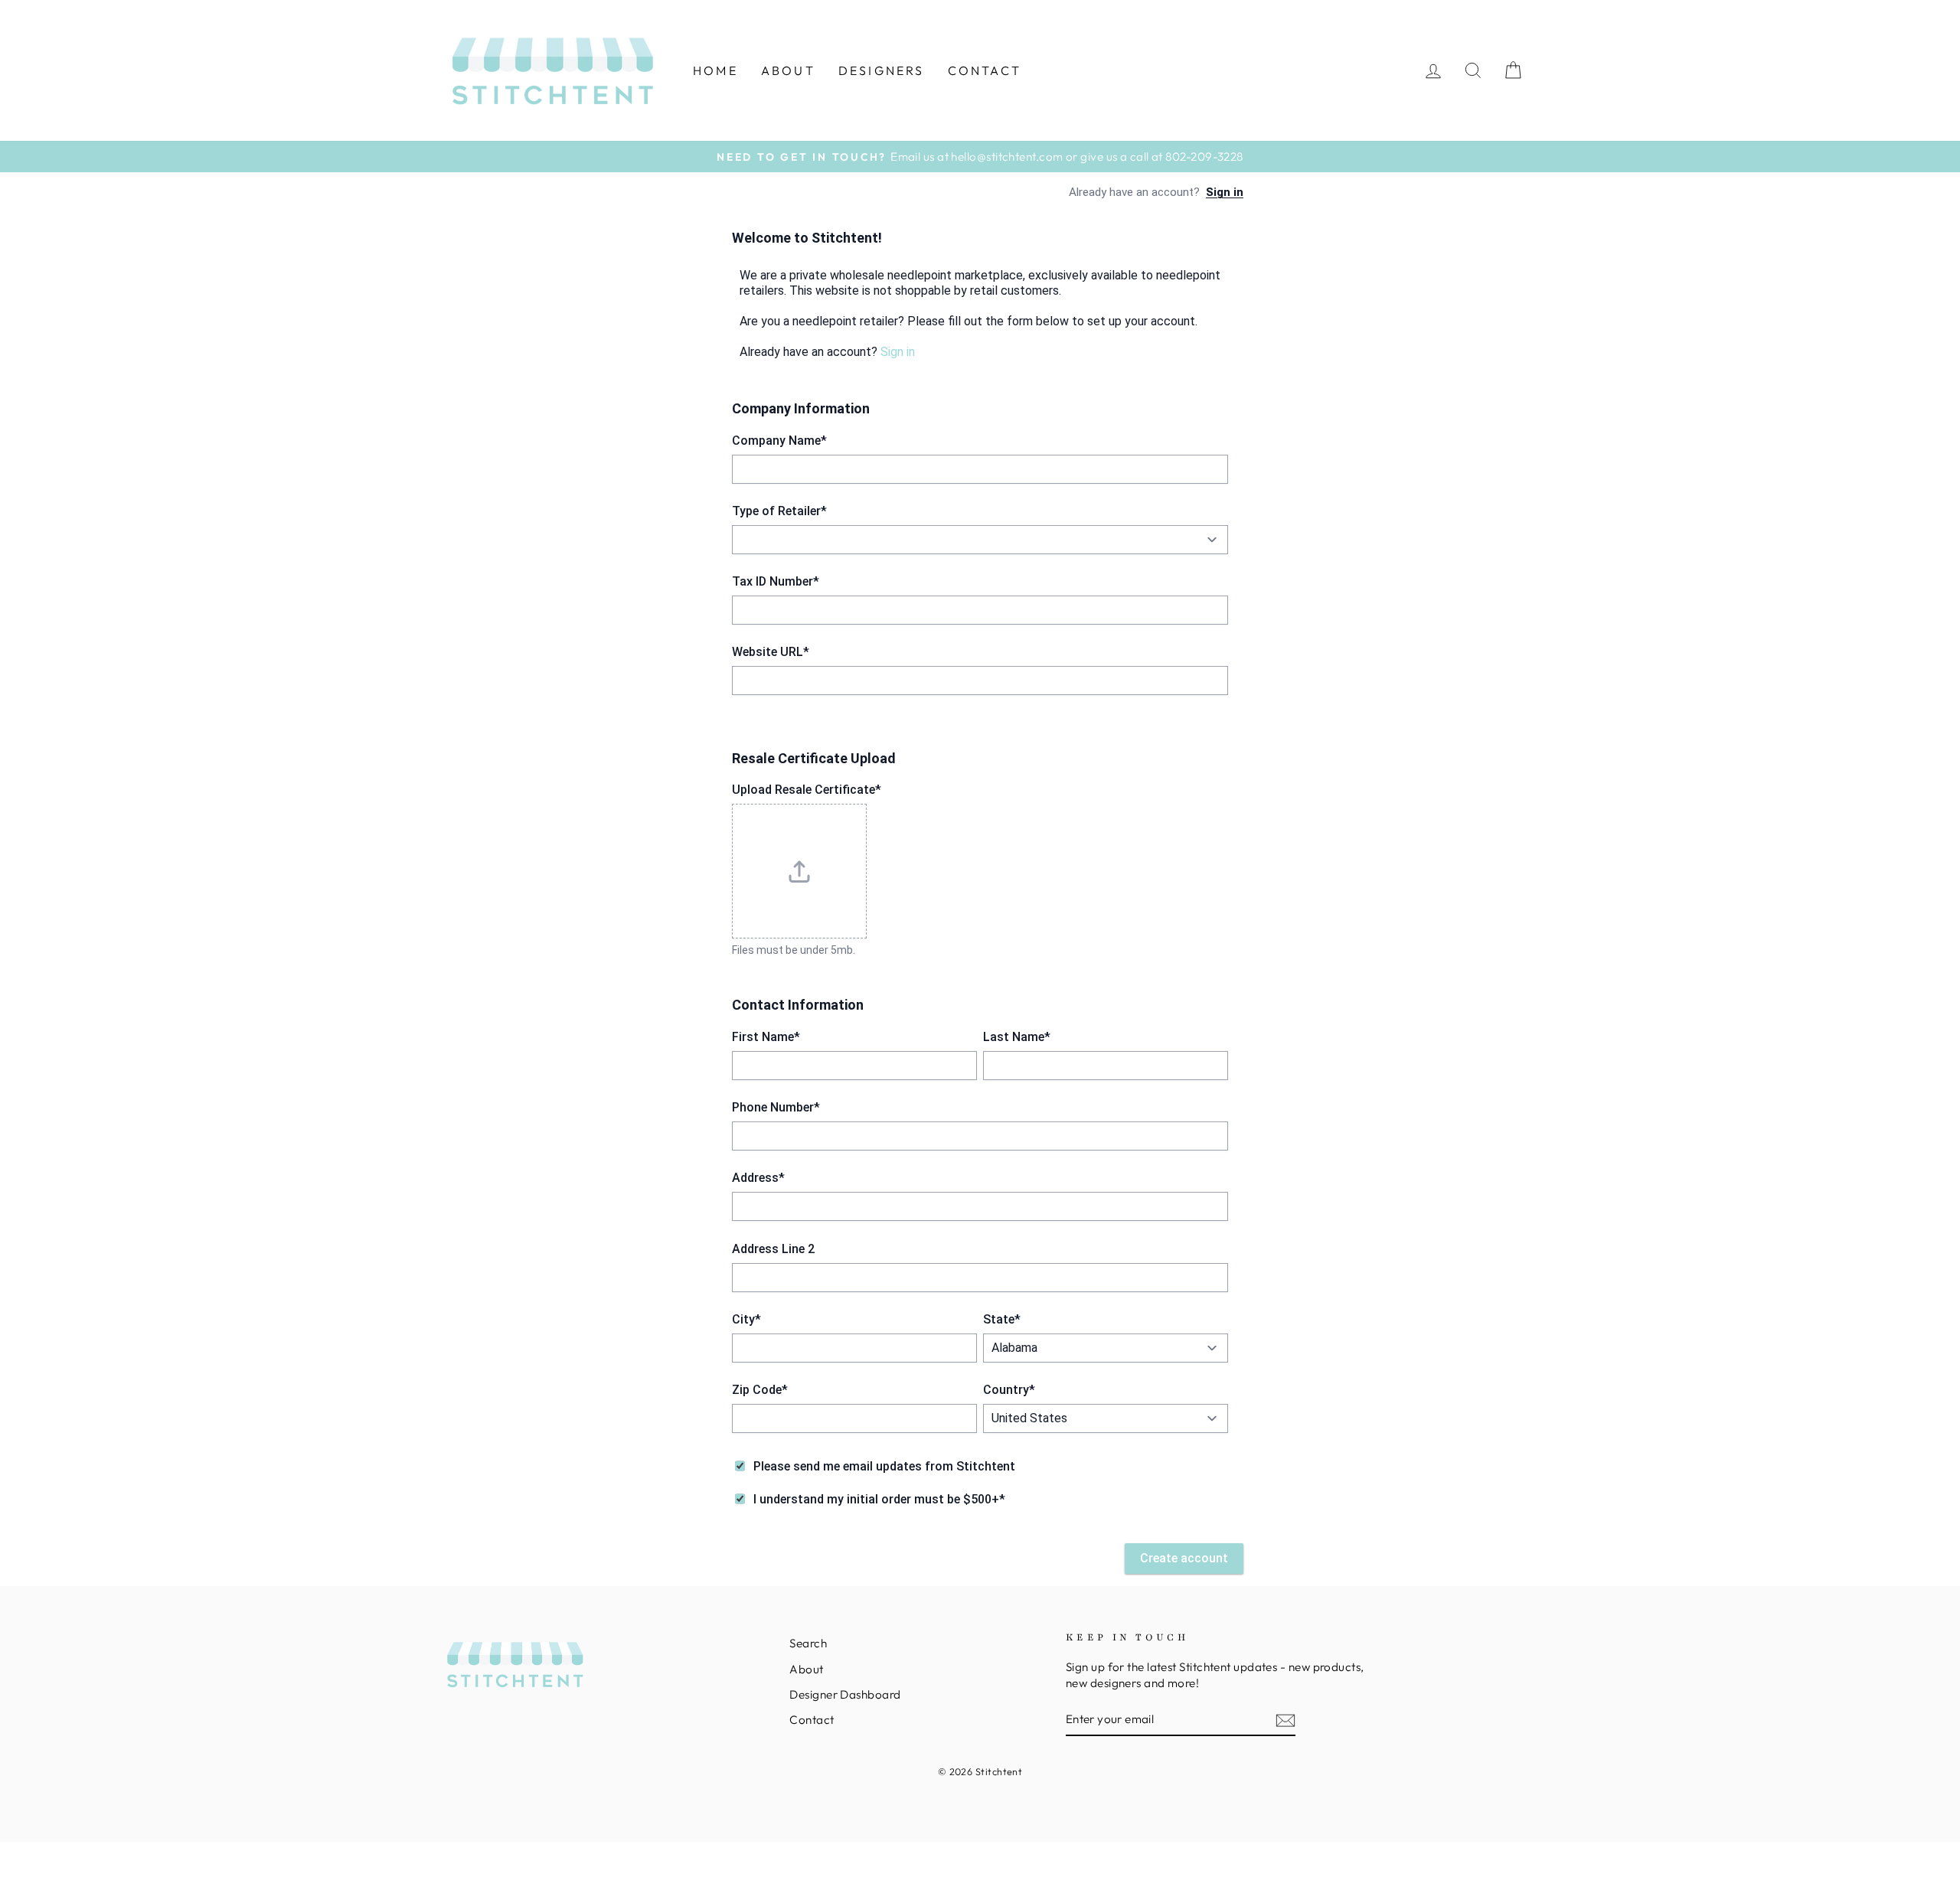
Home (715, 70)
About (788, 70)
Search (808, 1643)
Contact (985, 70)
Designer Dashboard (845, 1694)
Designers (882, 70)
